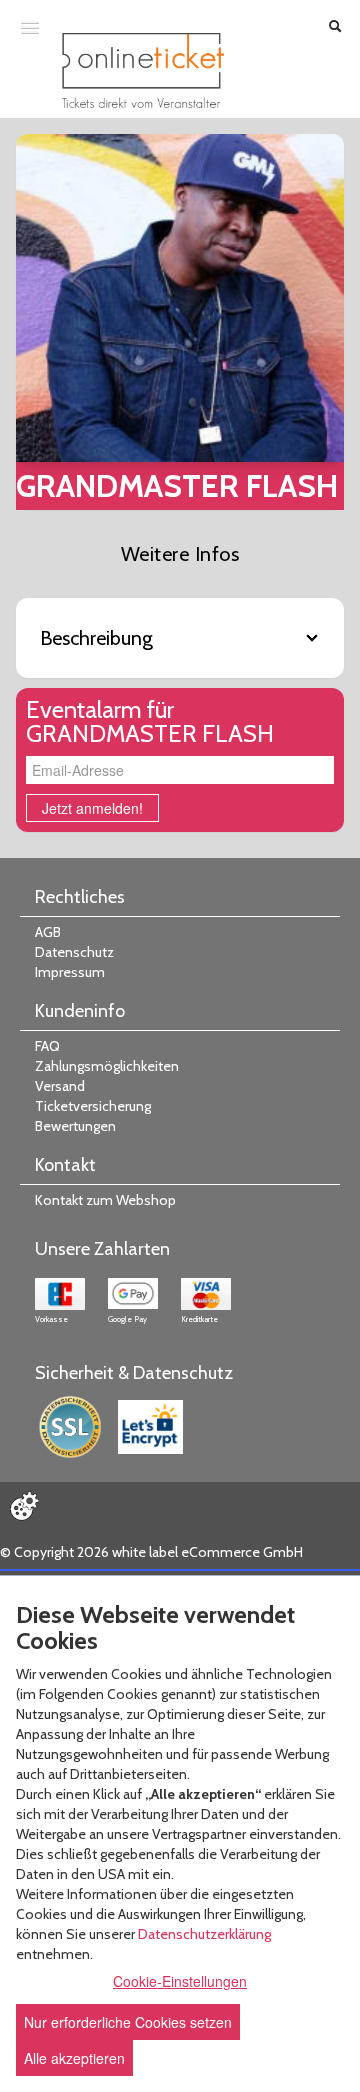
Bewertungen (75, 1126)
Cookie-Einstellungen (180, 1981)
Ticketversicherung (93, 1106)
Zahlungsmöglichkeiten (107, 1066)
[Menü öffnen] (30, 27)
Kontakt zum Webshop (105, 1200)
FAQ (47, 1046)
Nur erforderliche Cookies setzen (128, 2022)
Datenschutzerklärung (204, 1934)
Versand (60, 1086)
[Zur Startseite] (143, 70)
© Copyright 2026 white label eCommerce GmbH (151, 1552)
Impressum (70, 972)
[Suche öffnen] (335, 28)
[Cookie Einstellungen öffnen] (24, 1506)
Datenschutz (74, 952)
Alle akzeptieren (74, 2058)
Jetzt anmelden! (92, 808)
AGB (48, 932)
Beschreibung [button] (96, 638)
